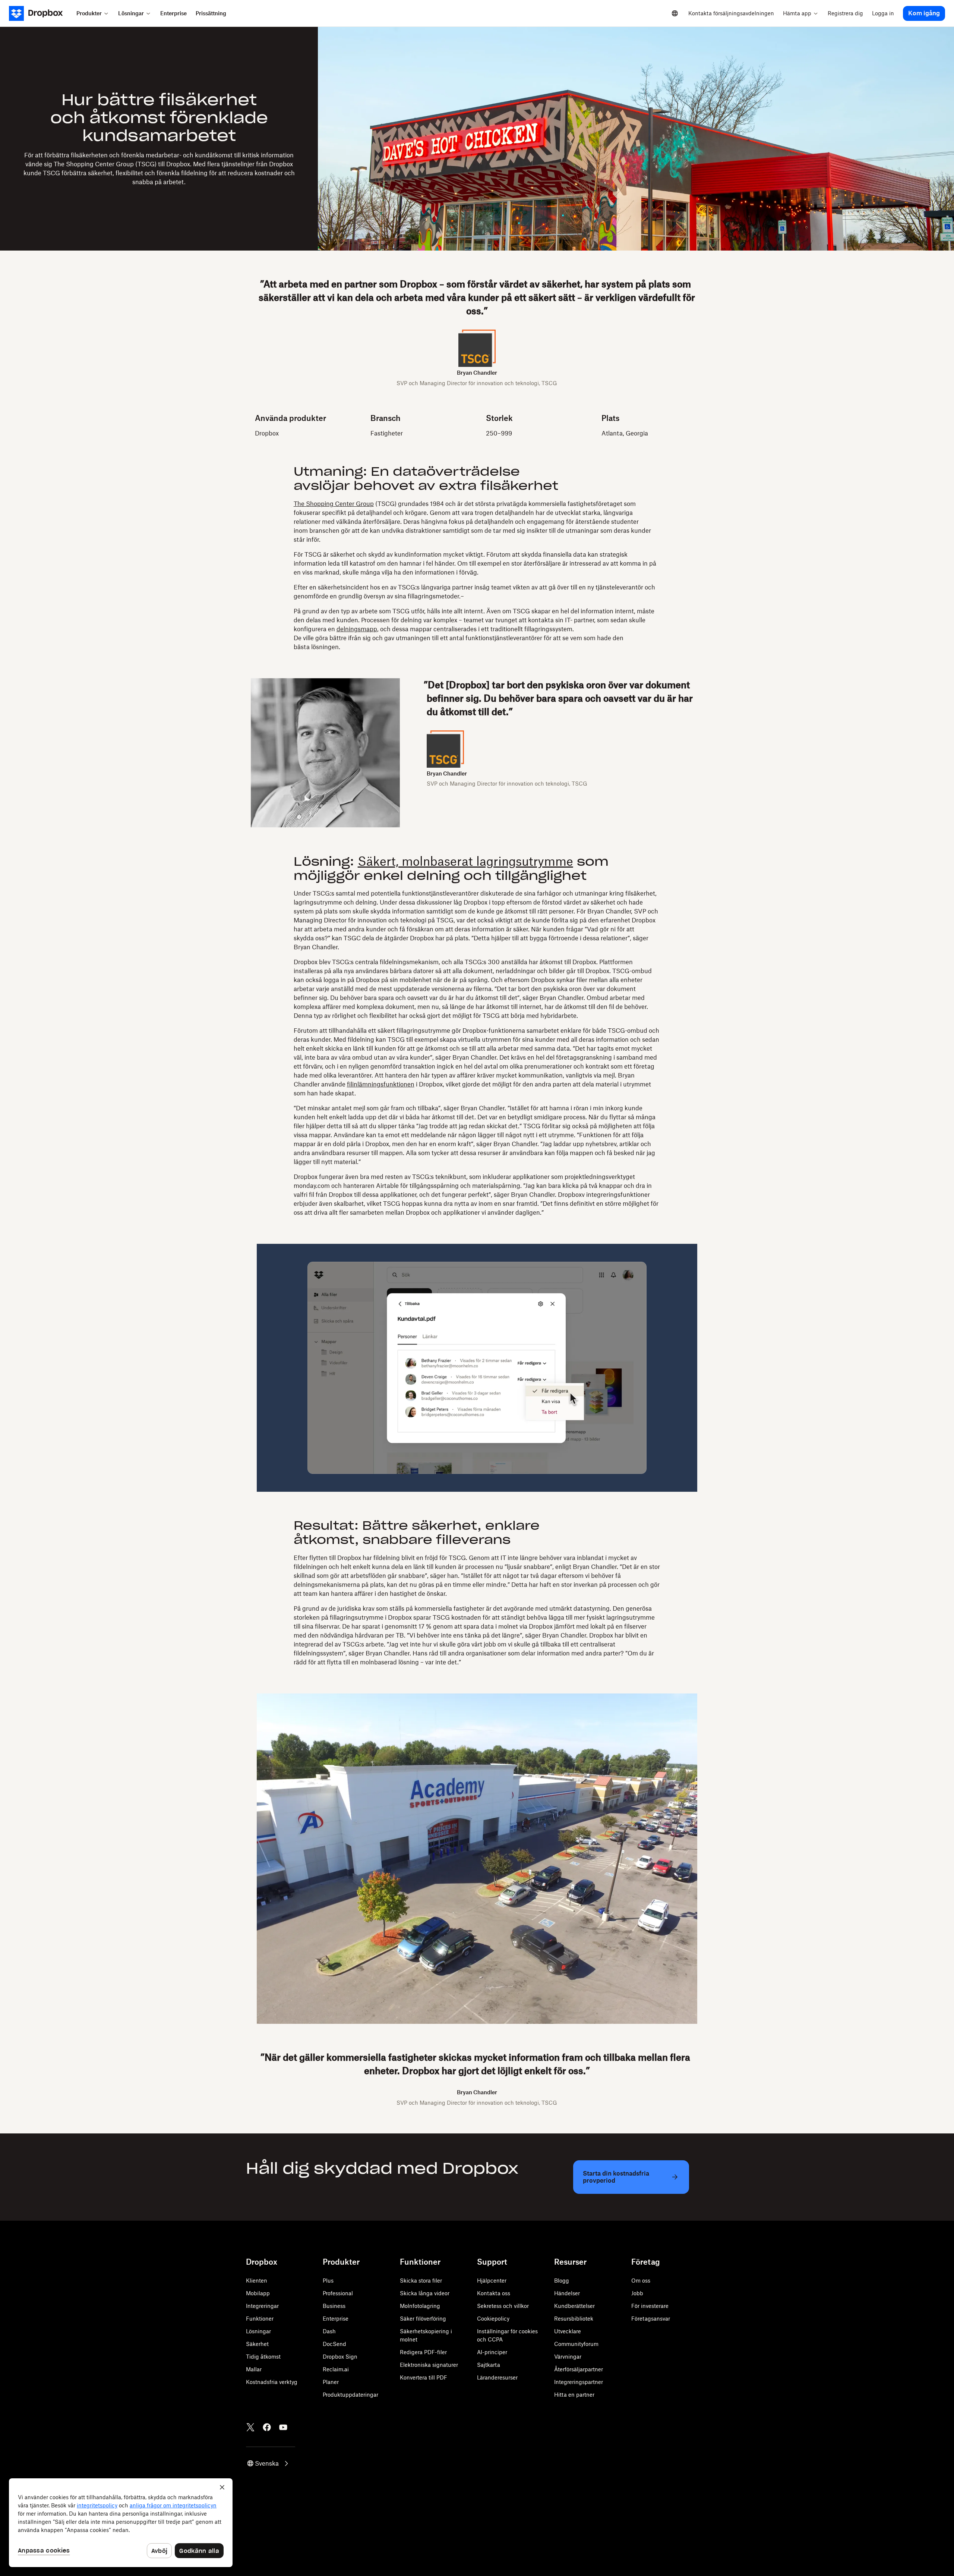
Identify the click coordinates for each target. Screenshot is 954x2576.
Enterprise (336, 2319)
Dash (329, 2331)
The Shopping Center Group (334, 504)
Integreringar (262, 2306)
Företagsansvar (651, 2319)
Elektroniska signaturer (429, 2365)
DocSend (334, 2344)
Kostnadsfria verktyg (272, 2382)
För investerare (650, 2306)
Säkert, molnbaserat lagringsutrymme (465, 861)
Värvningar (568, 2357)
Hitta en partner (574, 2395)
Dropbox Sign (340, 2357)
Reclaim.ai (336, 2369)
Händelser (567, 2293)
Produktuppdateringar (350, 2395)
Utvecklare (568, 2331)
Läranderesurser (497, 2377)
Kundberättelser (574, 2306)
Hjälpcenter (492, 2281)
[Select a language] (675, 13)
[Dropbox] (40, 13)
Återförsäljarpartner (579, 2369)
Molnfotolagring (420, 2306)
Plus (328, 2281)
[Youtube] (283, 2427)
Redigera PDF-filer (423, 2352)
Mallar (254, 2369)
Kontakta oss (494, 2293)
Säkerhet (257, 2344)
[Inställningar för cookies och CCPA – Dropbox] (121, 2523)
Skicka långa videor (425, 2293)
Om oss (641, 2281)
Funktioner (260, 2319)
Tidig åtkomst (263, 2357)
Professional (338, 2293)
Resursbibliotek (574, 2319)
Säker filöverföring (423, 2319)
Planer (331, 2382)
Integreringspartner (579, 2382)
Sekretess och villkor (503, 2306)
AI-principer (492, 2352)
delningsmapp (357, 629)
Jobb (637, 2293)
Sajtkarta (489, 2365)
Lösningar (258, 2331)
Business (334, 2306)
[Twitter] (250, 2427)
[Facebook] (267, 2427)
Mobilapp (258, 2293)
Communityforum (576, 2344)
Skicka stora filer (421, 2281)
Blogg (562, 2281)
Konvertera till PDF (424, 2377)
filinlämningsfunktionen (381, 1084)
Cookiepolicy (493, 2319)
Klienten (257, 2281)
